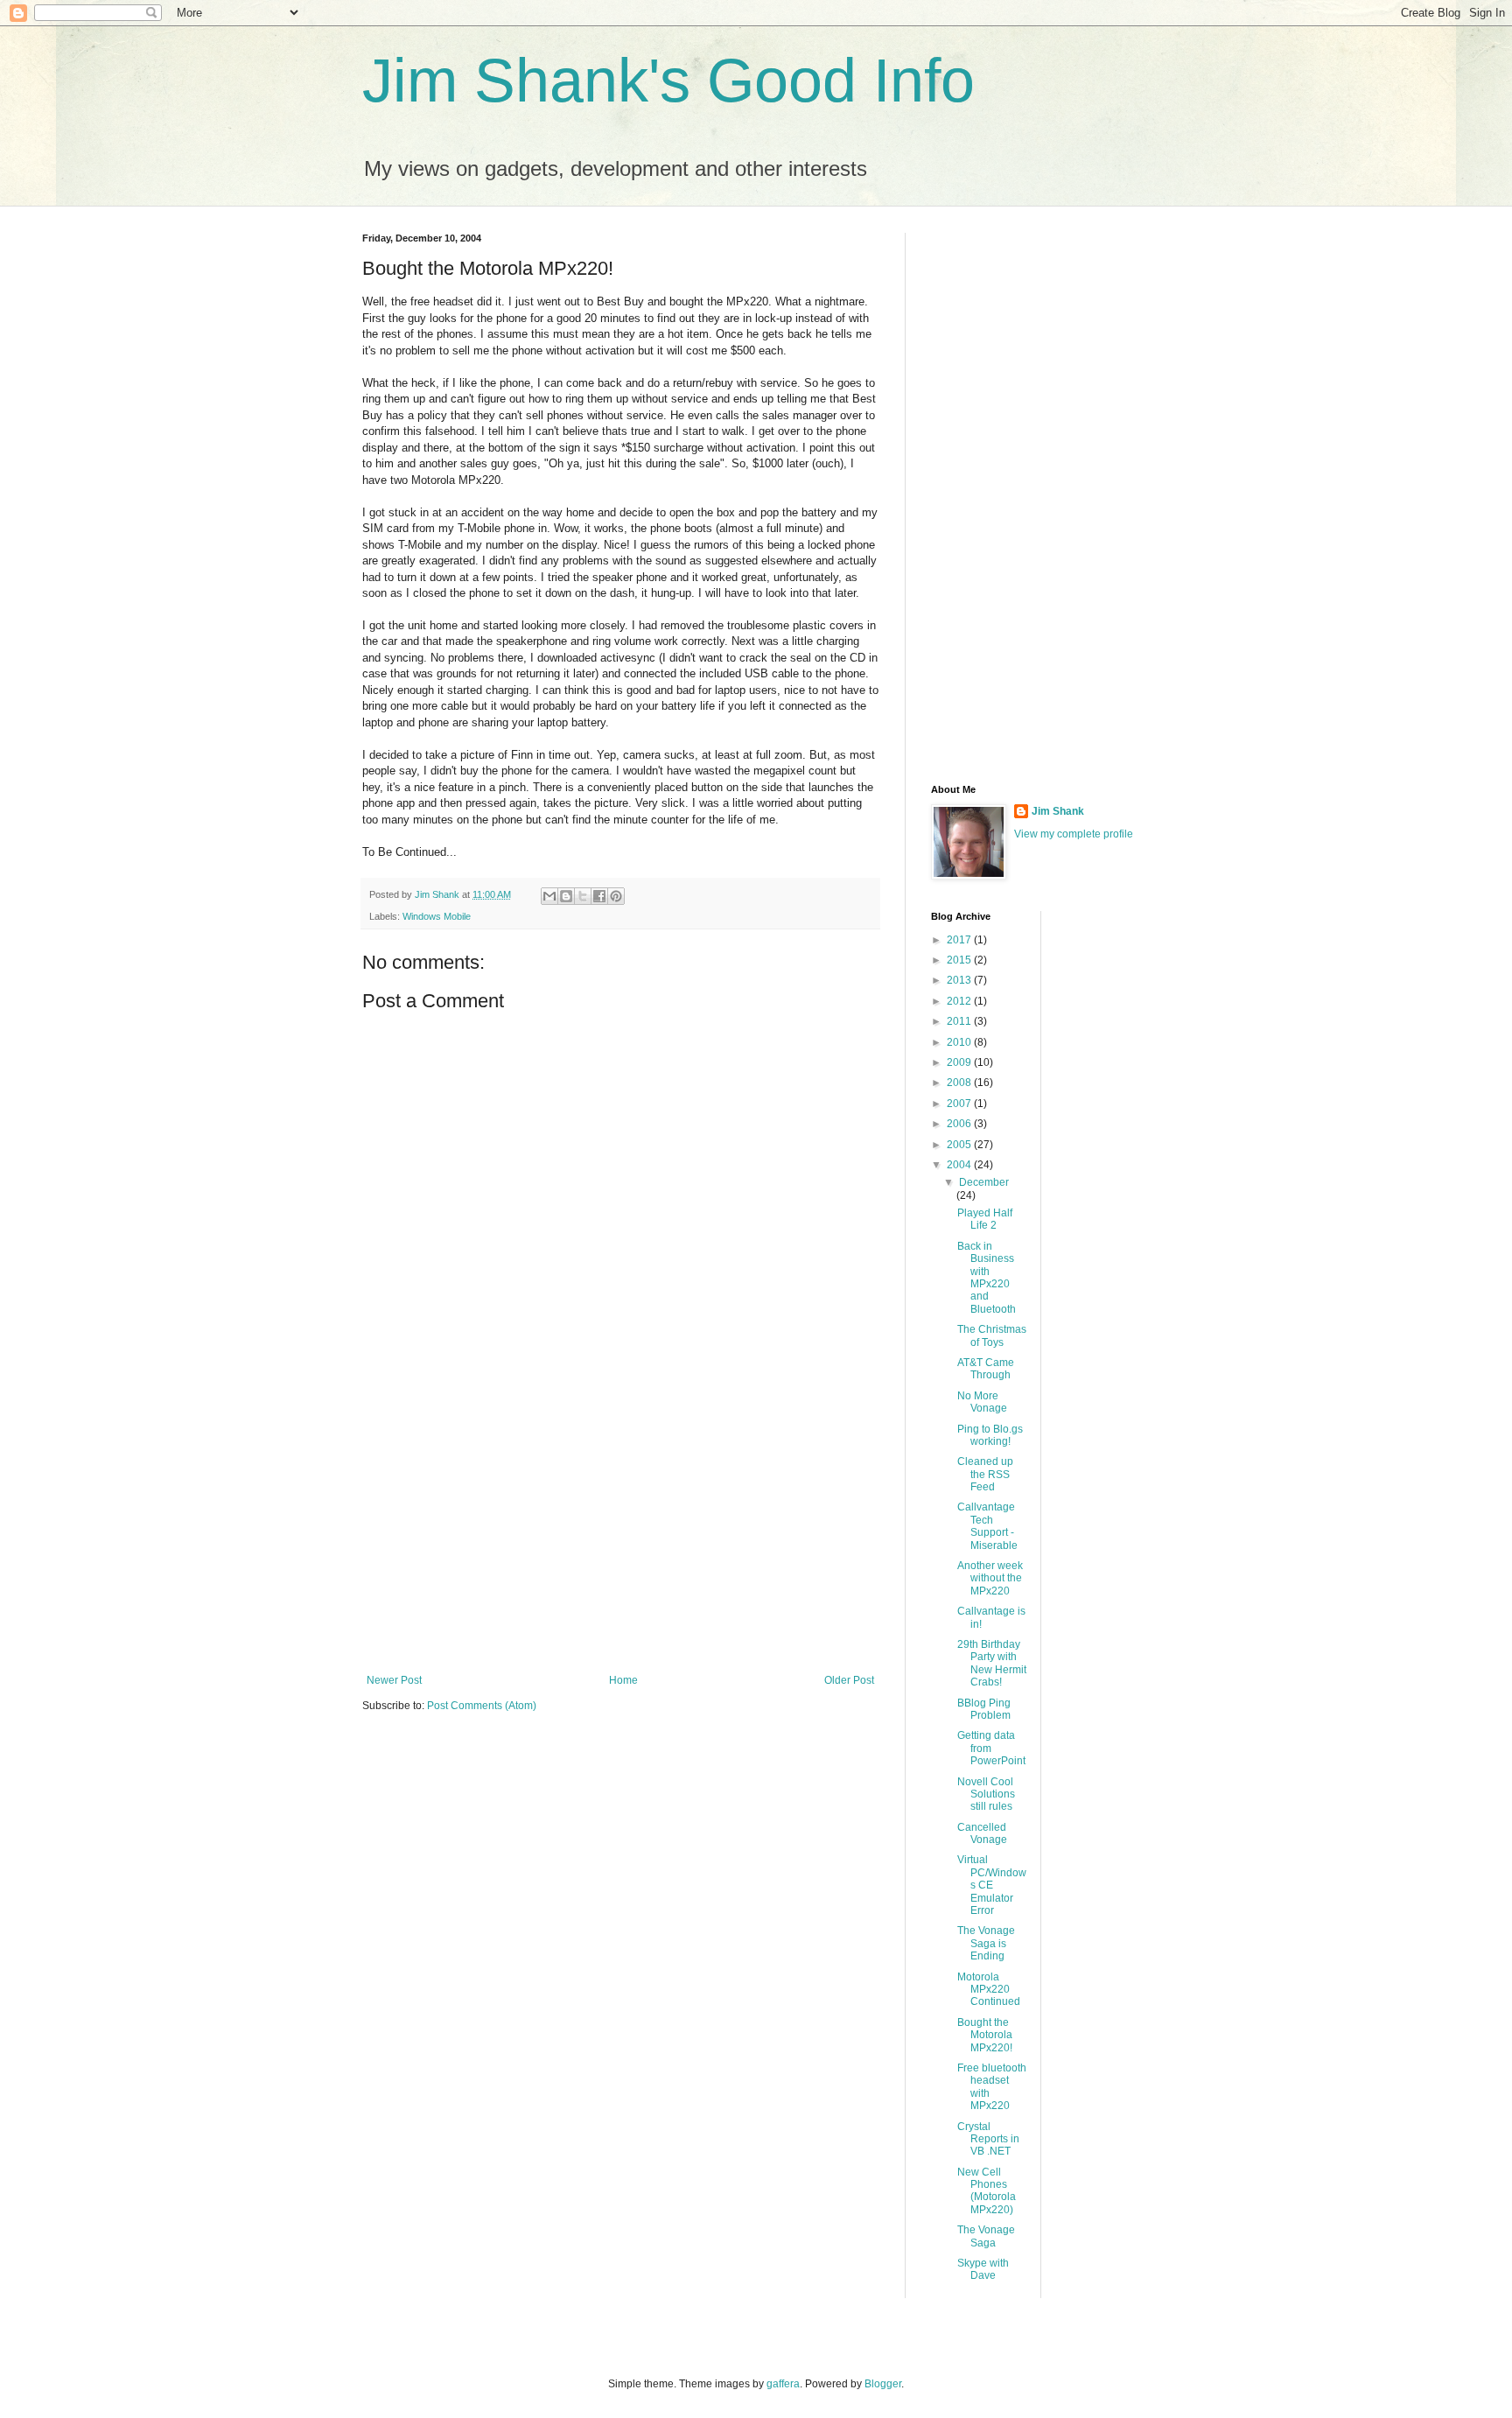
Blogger (883, 2384)
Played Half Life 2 (985, 1219)
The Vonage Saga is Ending (986, 1943)
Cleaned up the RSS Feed (985, 1474)
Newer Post (394, 1680)
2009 (960, 1062)
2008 (960, 1083)
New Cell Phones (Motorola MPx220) (987, 2191)
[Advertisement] (620, 1530)
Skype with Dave (983, 2269)
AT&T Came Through (986, 1369)
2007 (960, 1104)
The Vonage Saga (986, 2236)
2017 (960, 940)
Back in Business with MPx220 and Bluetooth (987, 1278)
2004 (960, 1165)
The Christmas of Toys (992, 1335)
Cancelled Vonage (982, 1833)
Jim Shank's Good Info (668, 81)
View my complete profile (1074, 834)
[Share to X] (583, 896)
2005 (960, 1145)
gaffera (783, 2384)
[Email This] (549, 896)
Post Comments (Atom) (482, 1706)
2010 (960, 1042)
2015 (960, 960)
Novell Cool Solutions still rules (986, 1794)
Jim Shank (1058, 811)
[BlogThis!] (566, 896)
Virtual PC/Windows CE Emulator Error (992, 1885)
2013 (960, 980)
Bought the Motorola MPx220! (985, 2035)
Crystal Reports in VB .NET (988, 2139)
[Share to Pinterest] (616, 896)
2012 (960, 1001)
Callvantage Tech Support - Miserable (987, 1526)
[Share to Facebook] (599, 896)
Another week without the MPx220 (990, 1578)
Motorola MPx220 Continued (989, 1990)
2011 (960, 1021)
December (984, 1182)
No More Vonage (982, 1402)
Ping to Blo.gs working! (990, 1435)
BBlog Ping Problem (984, 1709)
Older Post (849, 1680)
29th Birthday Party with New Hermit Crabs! (992, 1663)
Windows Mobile (437, 916)
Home (623, 1680)
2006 (960, 1124)
